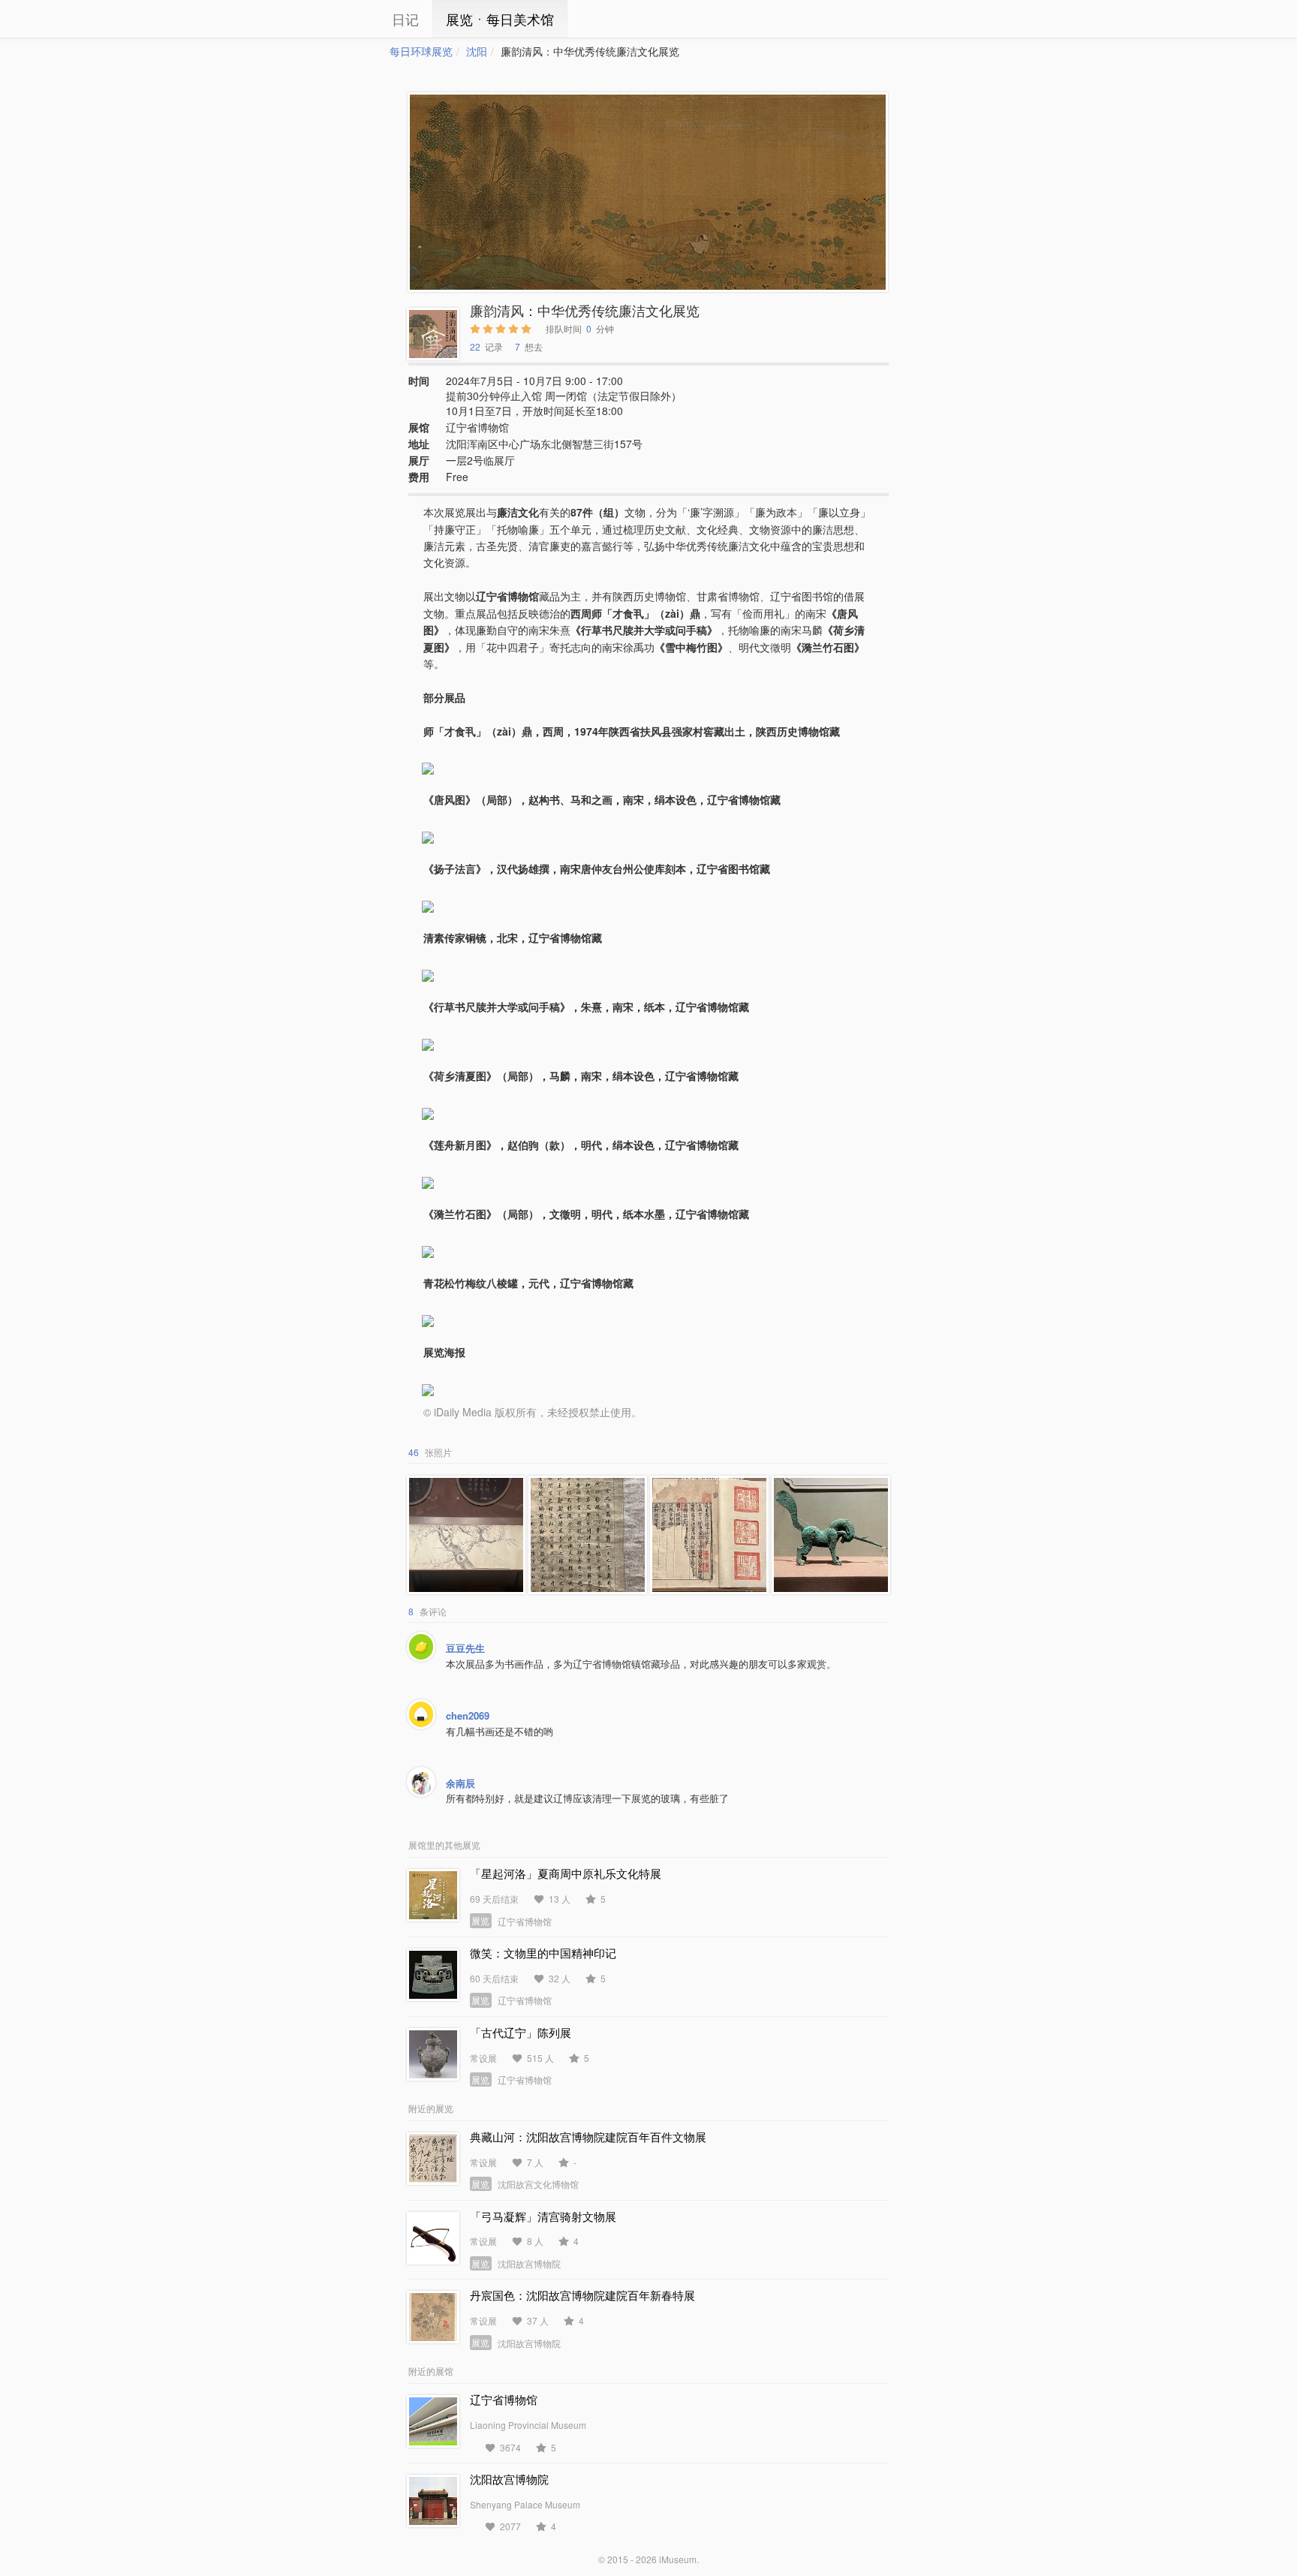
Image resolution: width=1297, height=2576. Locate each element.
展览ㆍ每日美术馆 (500, 19)
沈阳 (477, 51)
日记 (405, 19)
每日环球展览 (421, 51)
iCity (345, 19)
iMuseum (678, 2559)
